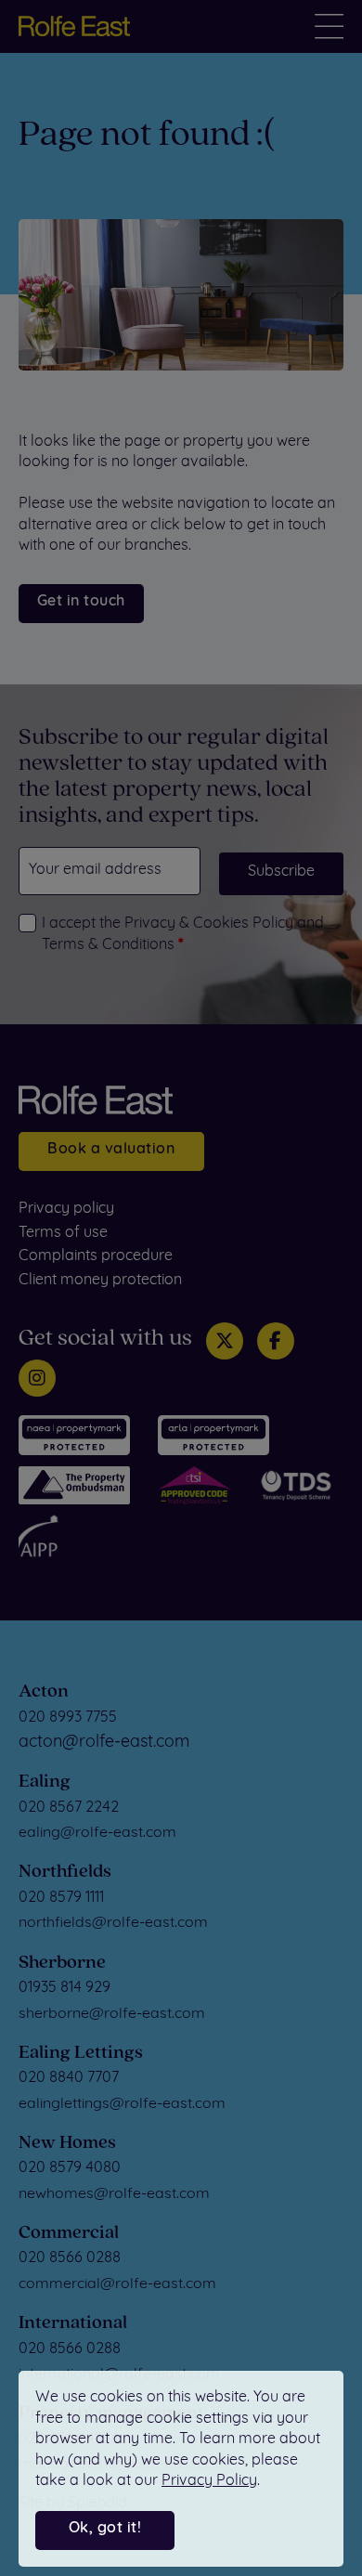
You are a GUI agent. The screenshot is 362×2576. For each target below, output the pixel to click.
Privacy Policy (209, 2481)
